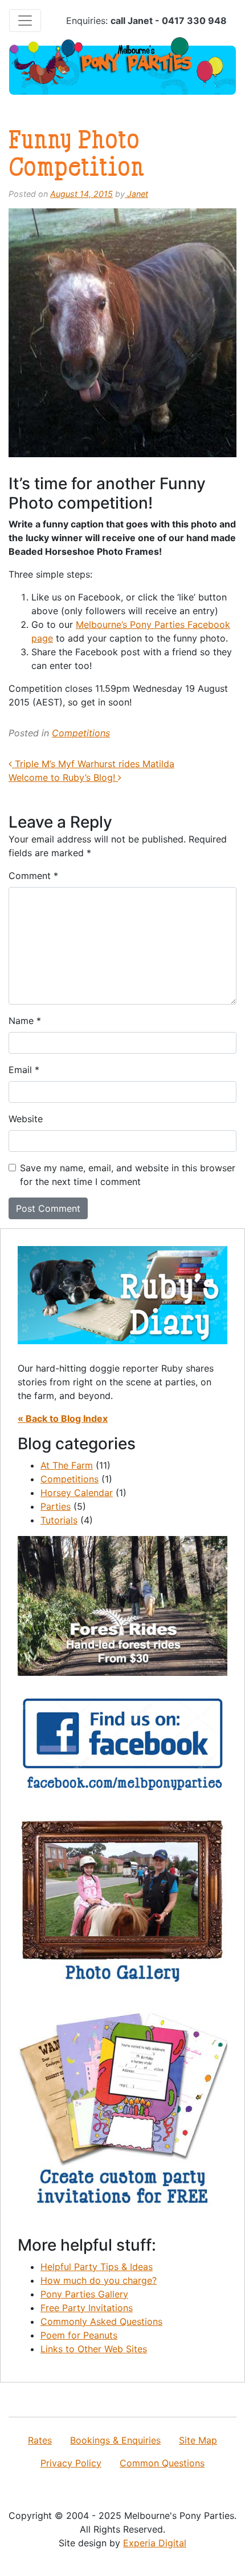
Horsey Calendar (77, 1493)
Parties (56, 1506)
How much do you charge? (99, 2280)
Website (26, 1119)
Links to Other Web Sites (94, 2349)
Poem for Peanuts (79, 2335)
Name (25, 1021)
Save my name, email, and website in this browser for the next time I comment (128, 1175)
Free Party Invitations (87, 2308)
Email (24, 1070)
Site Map (198, 2440)
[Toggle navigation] (25, 21)
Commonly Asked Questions (101, 2321)
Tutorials (59, 1520)
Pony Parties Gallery (84, 2294)
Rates (40, 2440)
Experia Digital (155, 2543)
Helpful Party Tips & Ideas (97, 2267)
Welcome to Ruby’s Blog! (63, 777)
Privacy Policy (71, 2463)
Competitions (81, 733)
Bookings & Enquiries (115, 2440)
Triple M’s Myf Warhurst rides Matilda (93, 764)
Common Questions (162, 2463)
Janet (136, 194)
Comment (33, 876)
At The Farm (67, 1465)
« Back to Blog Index (63, 1418)
